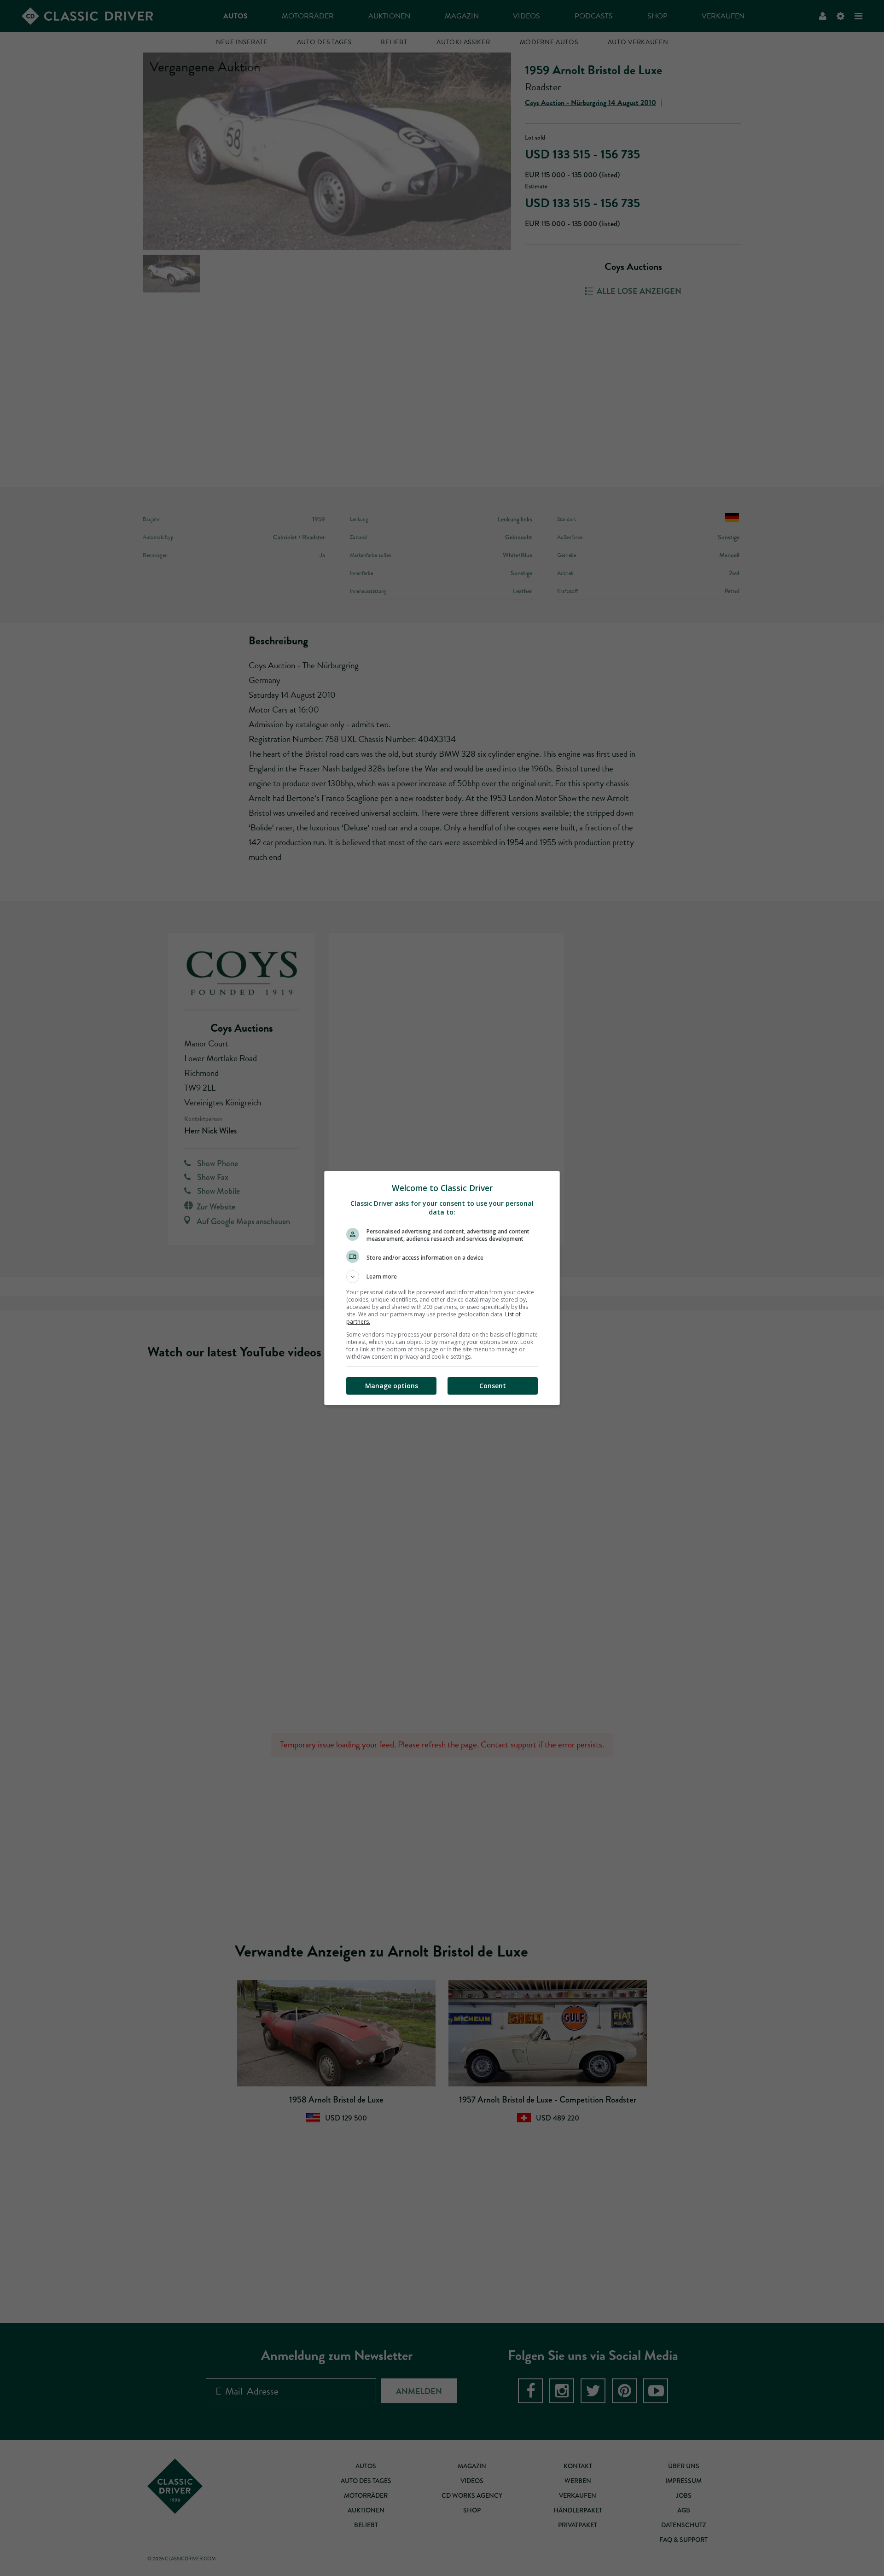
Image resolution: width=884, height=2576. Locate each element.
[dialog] (442, 1288)
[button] (442, 1277)
